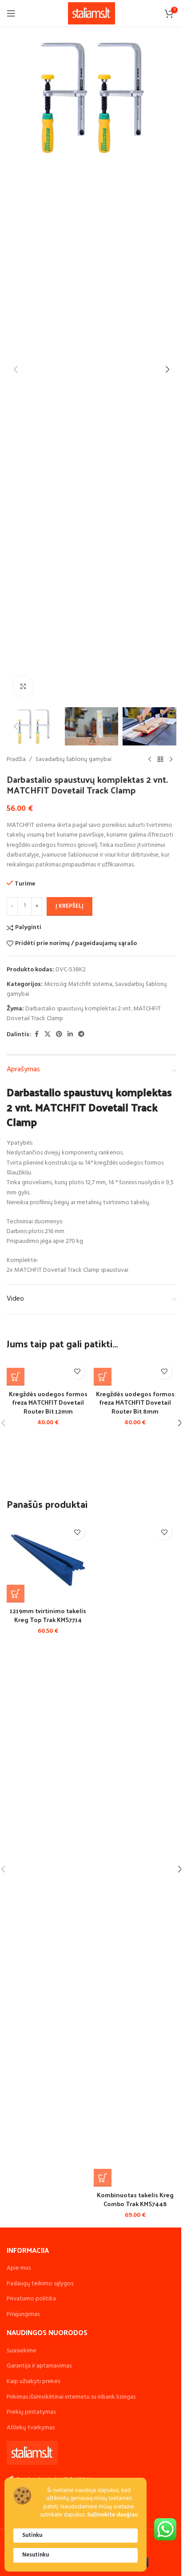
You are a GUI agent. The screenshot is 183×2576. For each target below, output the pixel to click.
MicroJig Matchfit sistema (78, 984)
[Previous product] (150, 760)
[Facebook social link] (36, 1035)
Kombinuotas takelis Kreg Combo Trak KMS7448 (135, 2199)
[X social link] (48, 1035)
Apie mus (19, 2268)
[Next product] (171, 760)
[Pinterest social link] (59, 1035)
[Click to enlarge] (23, 686)
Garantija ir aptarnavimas (39, 2366)
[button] (16, 369)
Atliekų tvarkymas (31, 2428)
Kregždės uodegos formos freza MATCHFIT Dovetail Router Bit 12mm (48, 1402)
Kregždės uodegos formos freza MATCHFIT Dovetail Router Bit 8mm (135, 1402)
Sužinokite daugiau (112, 2515)
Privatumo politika (31, 2299)
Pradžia (16, 760)
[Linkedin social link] (70, 1035)
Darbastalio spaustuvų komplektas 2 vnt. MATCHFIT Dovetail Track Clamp (84, 1014)
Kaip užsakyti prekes (33, 2382)
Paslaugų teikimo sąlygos (40, 2284)
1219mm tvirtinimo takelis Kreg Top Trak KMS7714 (48, 1615)
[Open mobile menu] (11, 13)
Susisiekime (22, 2351)
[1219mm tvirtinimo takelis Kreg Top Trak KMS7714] (48, 1561)
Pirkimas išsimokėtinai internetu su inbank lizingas (71, 2397)
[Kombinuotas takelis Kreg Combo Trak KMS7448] (135, 1853)
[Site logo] (92, 14)
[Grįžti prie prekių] (160, 760)
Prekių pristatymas (31, 2412)
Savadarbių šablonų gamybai (74, 760)
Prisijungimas (23, 2314)
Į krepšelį (70, 906)
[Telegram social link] (81, 1035)
